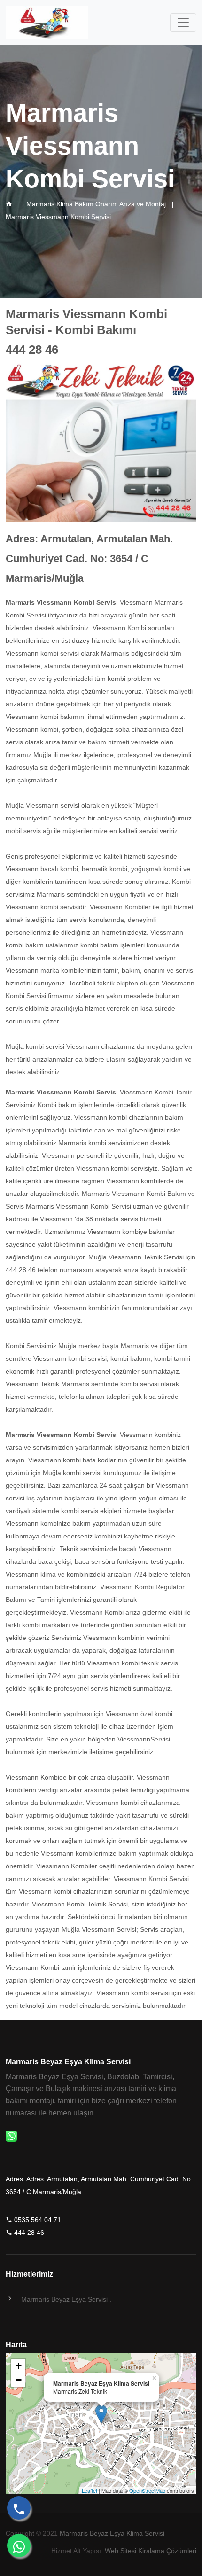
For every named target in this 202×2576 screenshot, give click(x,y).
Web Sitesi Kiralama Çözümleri (151, 2551)
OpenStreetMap (147, 2490)
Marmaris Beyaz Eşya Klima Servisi (112, 2533)
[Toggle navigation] (183, 23)
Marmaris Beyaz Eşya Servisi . (66, 2299)
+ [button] (19, 2366)
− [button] (19, 2380)
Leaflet (89, 2490)
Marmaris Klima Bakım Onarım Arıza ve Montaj (96, 204)
